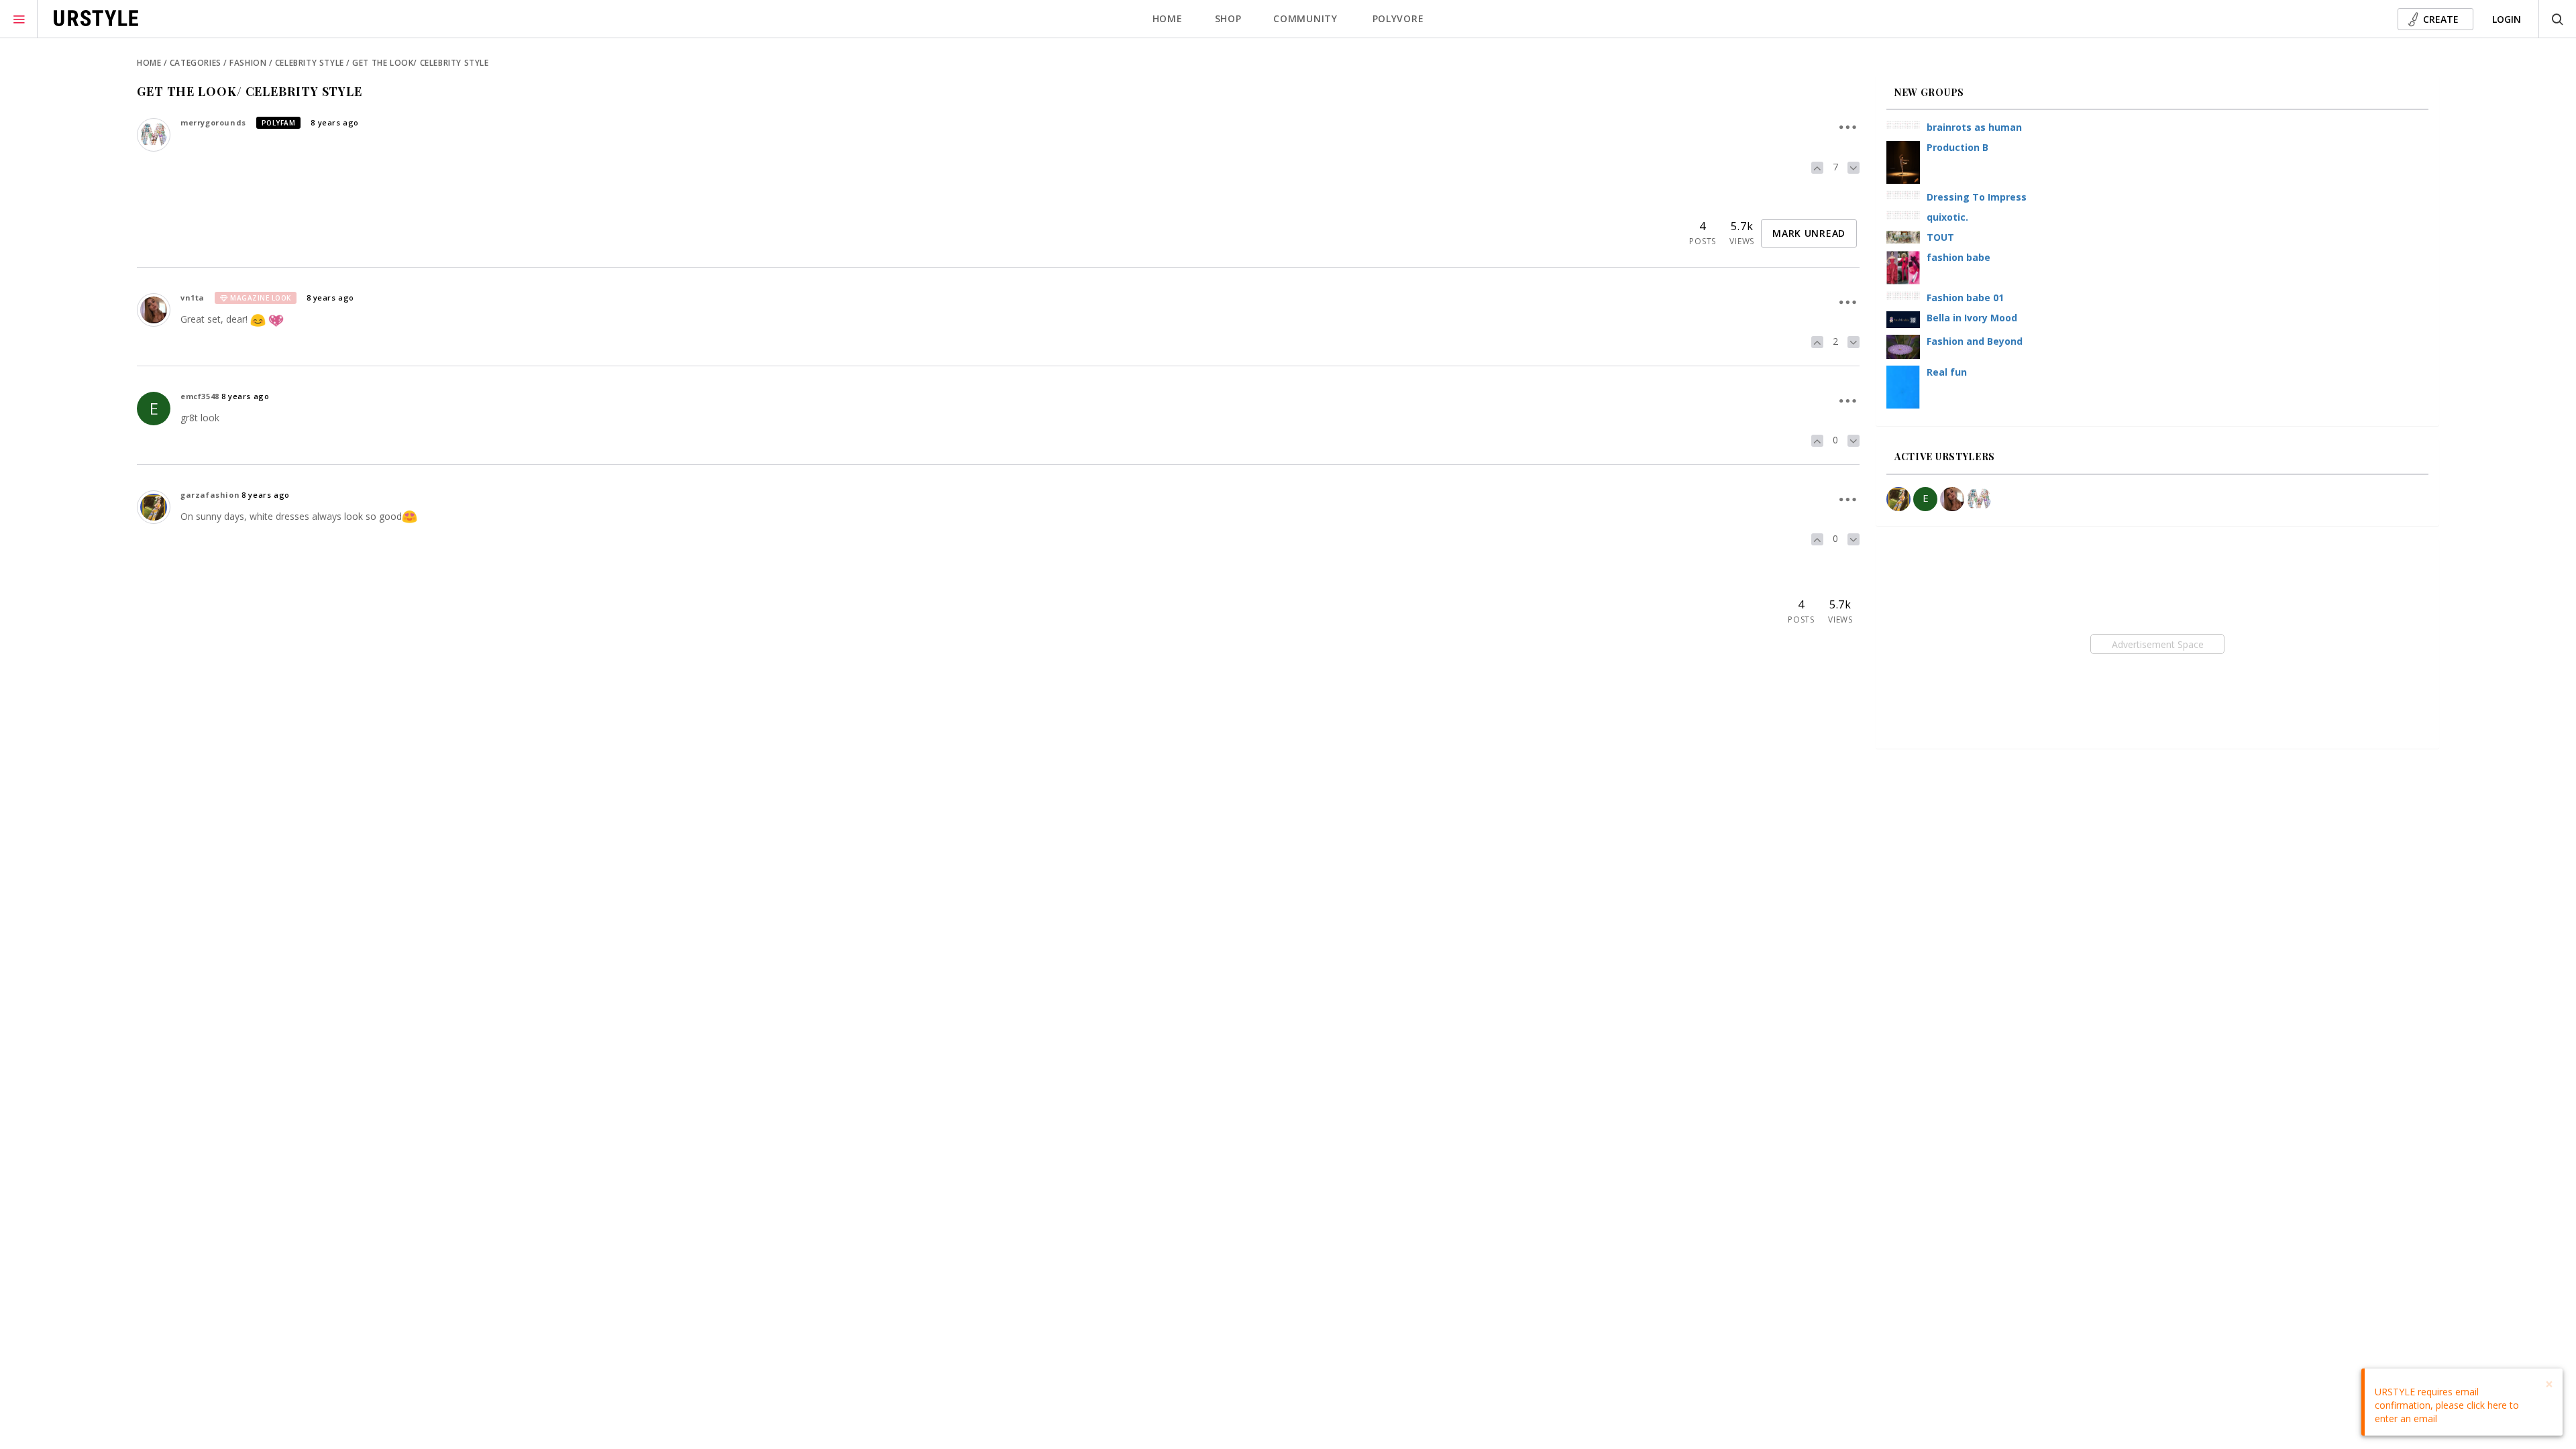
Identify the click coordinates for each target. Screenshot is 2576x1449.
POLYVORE (1398, 18)
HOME (1168, 18)
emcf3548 (200, 396)
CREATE (2441, 19)
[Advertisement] (2157, 644)
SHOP (1228, 18)
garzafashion (210, 495)
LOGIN (2507, 19)
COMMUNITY (1305, 18)
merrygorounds (213, 122)
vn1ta (193, 298)
